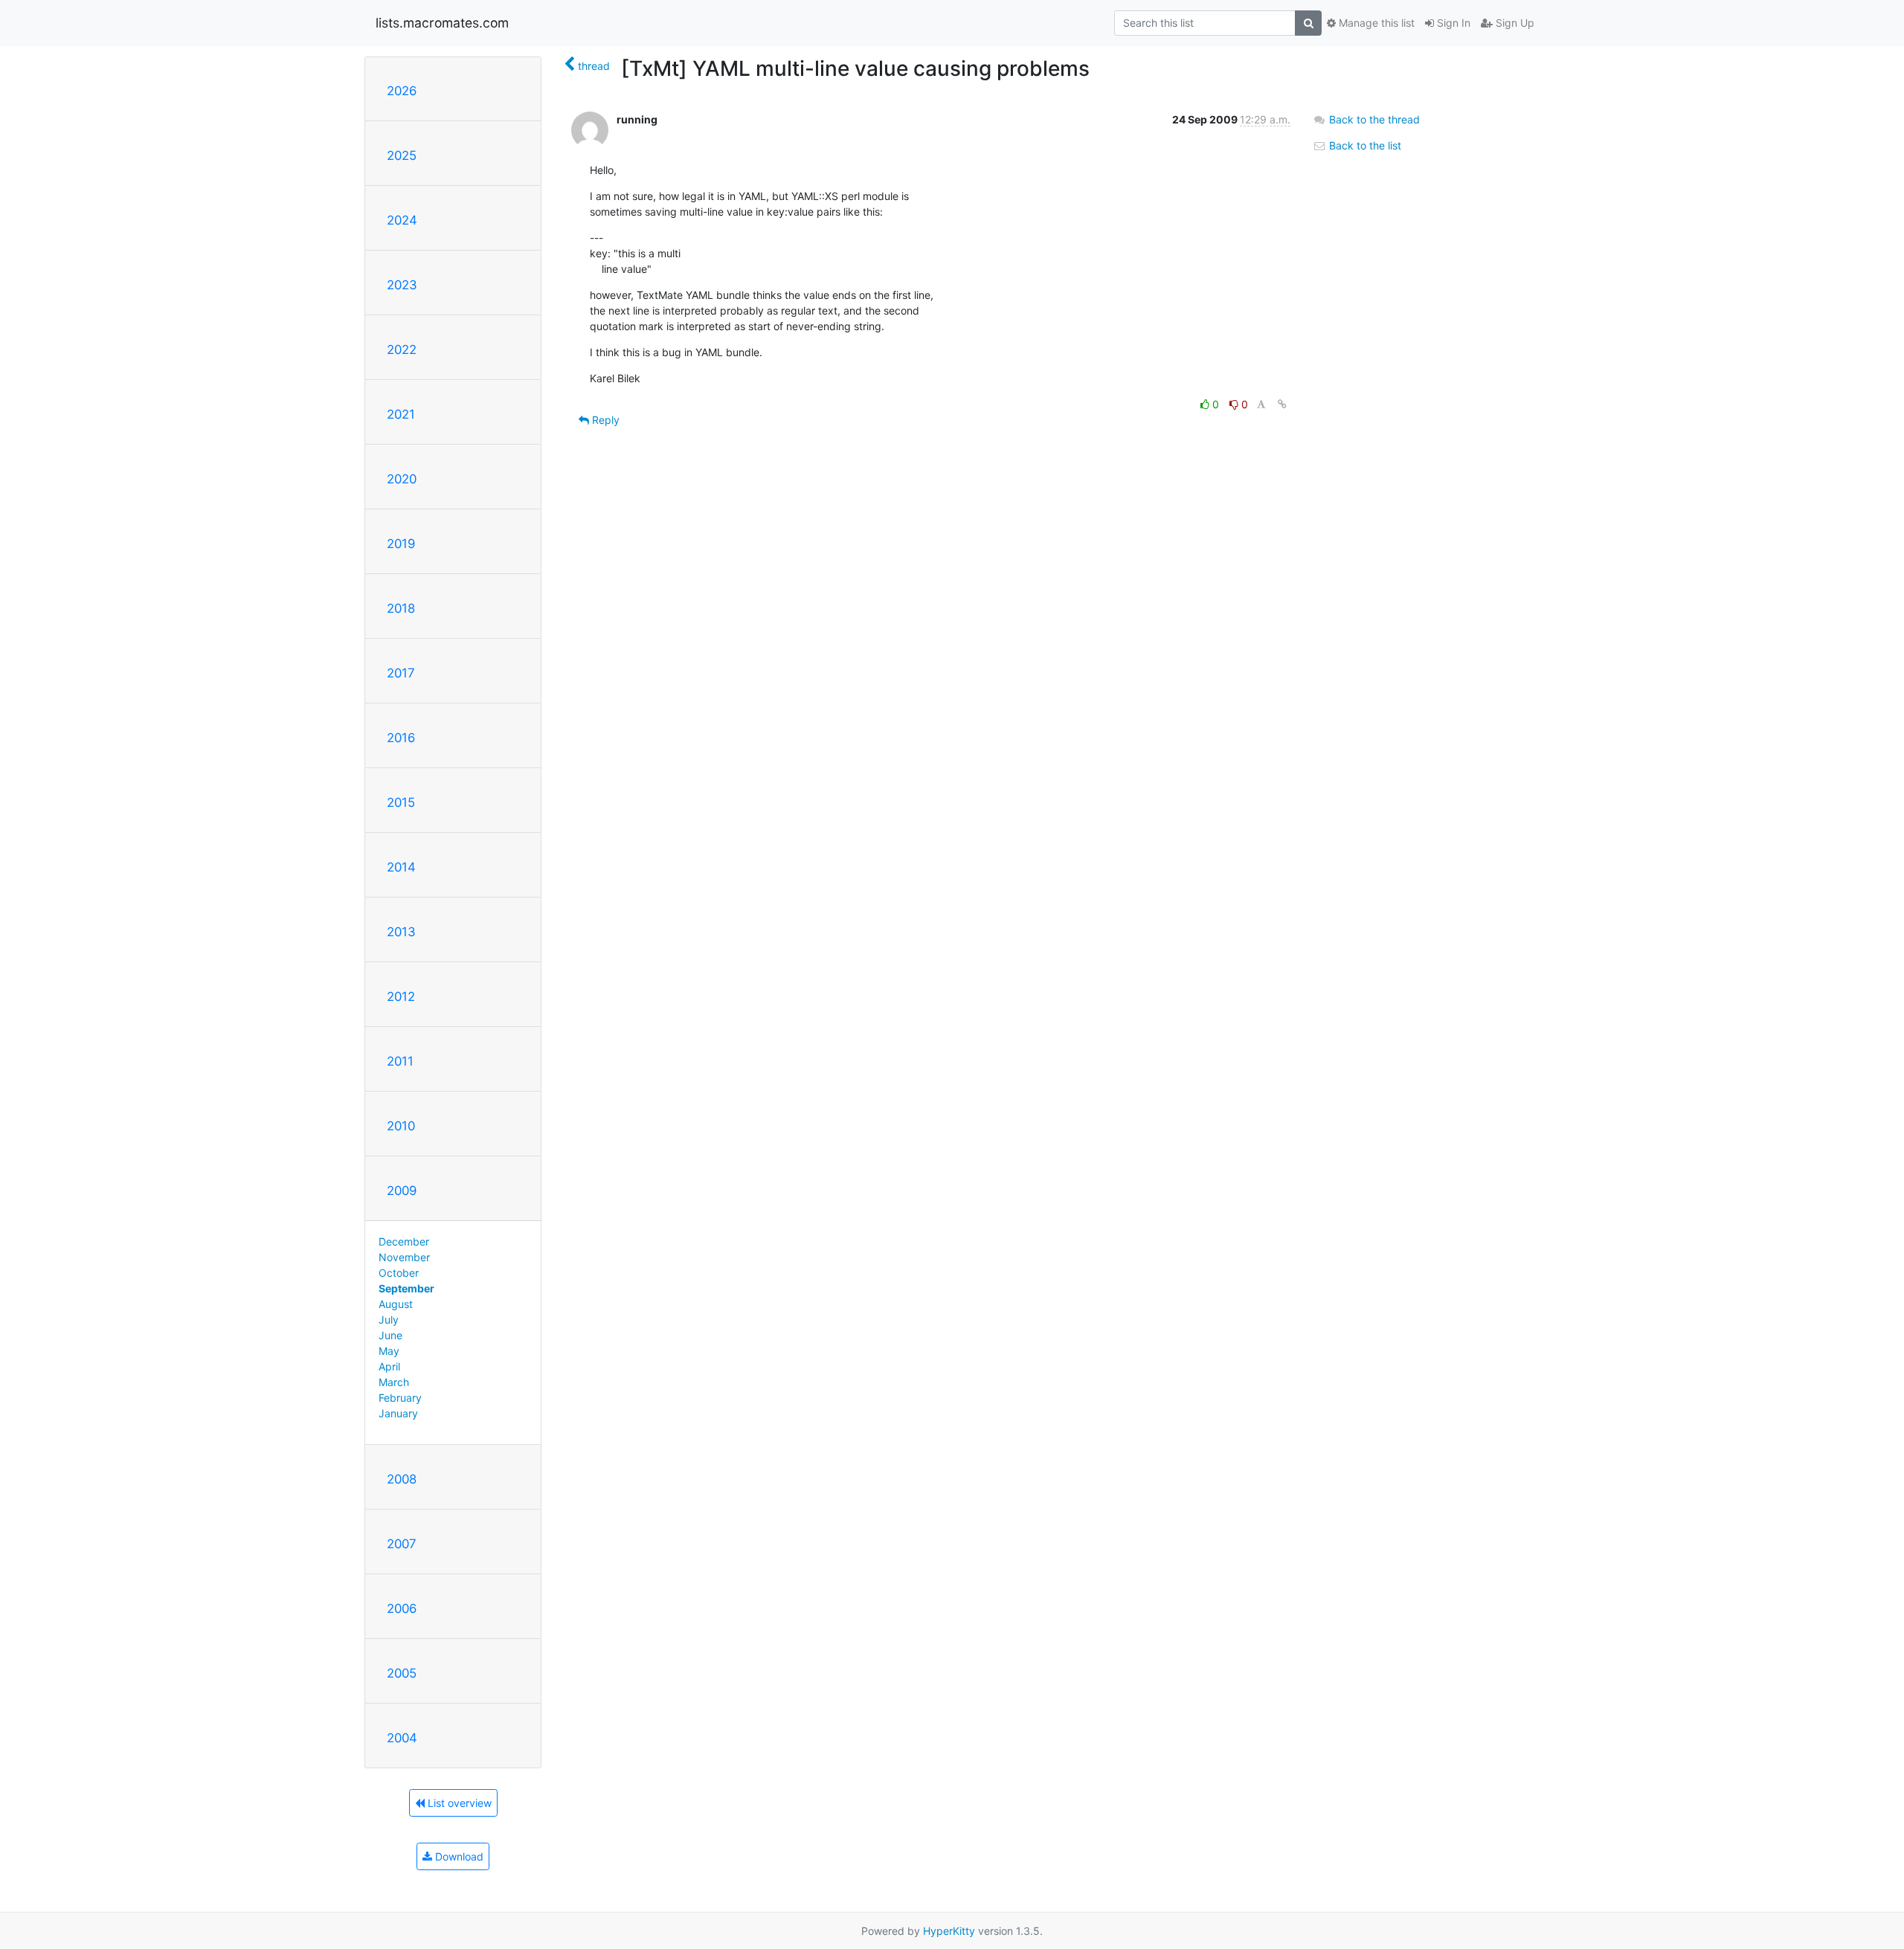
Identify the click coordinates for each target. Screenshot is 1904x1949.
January (398, 1413)
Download (458, 1856)
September (406, 1288)
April (389, 1366)
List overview (458, 1803)
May (389, 1351)
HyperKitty (949, 1931)
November (404, 1257)
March (394, 1382)
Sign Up (1514, 23)
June (390, 1335)
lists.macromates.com (442, 23)
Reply (604, 420)
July (389, 1320)
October (399, 1273)
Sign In (1452, 23)
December (404, 1241)
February (400, 1398)
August (396, 1304)
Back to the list (1364, 145)
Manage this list (1375, 23)
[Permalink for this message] (1282, 404)
